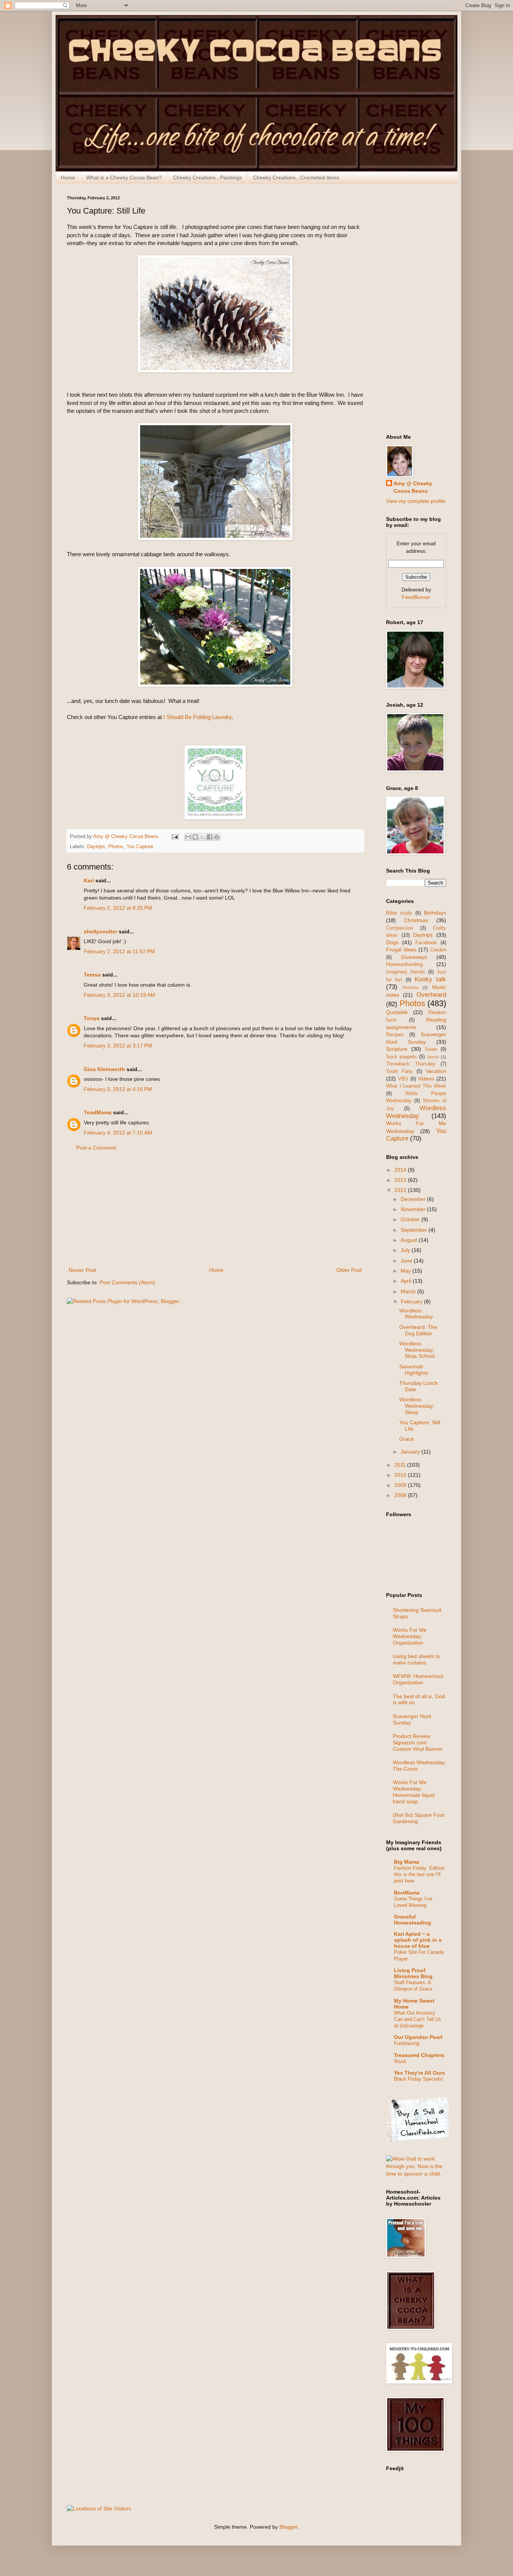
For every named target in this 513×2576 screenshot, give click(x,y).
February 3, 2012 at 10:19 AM (119, 995)
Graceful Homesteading (413, 1920)
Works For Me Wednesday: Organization (410, 1636)
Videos (426, 1079)
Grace (407, 1439)
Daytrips (96, 847)
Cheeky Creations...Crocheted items (296, 178)
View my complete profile (416, 501)
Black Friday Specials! (419, 2079)
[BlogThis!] (195, 837)
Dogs (392, 942)
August (410, 1240)
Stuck (400, 2061)
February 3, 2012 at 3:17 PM (118, 1046)
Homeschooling (404, 964)
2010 (401, 1475)
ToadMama (98, 1112)
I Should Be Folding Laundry (198, 717)
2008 (401, 1495)
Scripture (397, 1049)
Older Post (349, 1270)
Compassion (400, 928)
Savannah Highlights (414, 1370)
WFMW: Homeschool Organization (418, 1679)
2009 (401, 1485)
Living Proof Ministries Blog (413, 1973)
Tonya (92, 1018)
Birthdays (435, 913)
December (414, 1199)
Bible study (399, 913)
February (412, 1302)
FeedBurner (416, 597)
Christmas (416, 920)
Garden (438, 950)
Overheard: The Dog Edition (418, 1330)
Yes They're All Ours (419, 2073)
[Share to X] (202, 837)
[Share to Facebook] (210, 837)
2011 (401, 1465)
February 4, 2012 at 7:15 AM (118, 1133)
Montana (410, 987)
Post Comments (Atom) (127, 1282)
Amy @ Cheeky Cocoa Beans (413, 487)
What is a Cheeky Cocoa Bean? (124, 178)
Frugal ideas (401, 949)
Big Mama (407, 1862)
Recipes (395, 1035)
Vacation (436, 1071)
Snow (431, 1049)
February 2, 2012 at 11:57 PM (119, 951)
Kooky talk (430, 979)
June (407, 1261)
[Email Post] (175, 837)
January (411, 1452)
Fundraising (407, 2043)
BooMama (407, 1893)
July (406, 1250)
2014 (401, 1170)
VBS (403, 1079)
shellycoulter (100, 931)
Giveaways (414, 957)
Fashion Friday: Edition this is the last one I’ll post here (419, 1875)
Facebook (426, 943)
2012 (401, 1190)
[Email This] (188, 837)
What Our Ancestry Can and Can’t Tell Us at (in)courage (418, 2019)
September (415, 1230)
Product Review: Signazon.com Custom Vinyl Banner (418, 1742)
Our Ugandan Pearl (418, 2037)
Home (68, 178)
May (407, 1271)
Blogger (288, 2527)
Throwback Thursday (411, 1064)
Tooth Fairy (399, 1071)
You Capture (140, 847)
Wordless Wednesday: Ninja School (417, 1350)
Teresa (92, 975)
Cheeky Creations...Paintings (207, 178)
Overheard (431, 995)
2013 (401, 1180)
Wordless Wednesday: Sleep (417, 1406)
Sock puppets (401, 1057)
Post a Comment (96, 1148)
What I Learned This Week (416, 1086)
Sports (433, 1057)
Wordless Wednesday (416, 1112)
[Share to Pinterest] (217, 837)
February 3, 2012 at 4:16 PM (118, 1089)
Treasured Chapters (419, 2055)
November (414, 1209)
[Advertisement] (215, 1209)
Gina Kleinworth (104, 1069)
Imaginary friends (406, 972)
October (411, 1219)
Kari (89, 880)
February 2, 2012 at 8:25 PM (118, 908)
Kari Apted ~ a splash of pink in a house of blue (418, 1940)
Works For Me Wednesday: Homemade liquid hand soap (414, 1792)
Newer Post (82, 1270)
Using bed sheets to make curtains (416, 1659)
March (409, 1291)
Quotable (397, 1012)
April (407, 1281)
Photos (116, 847)
